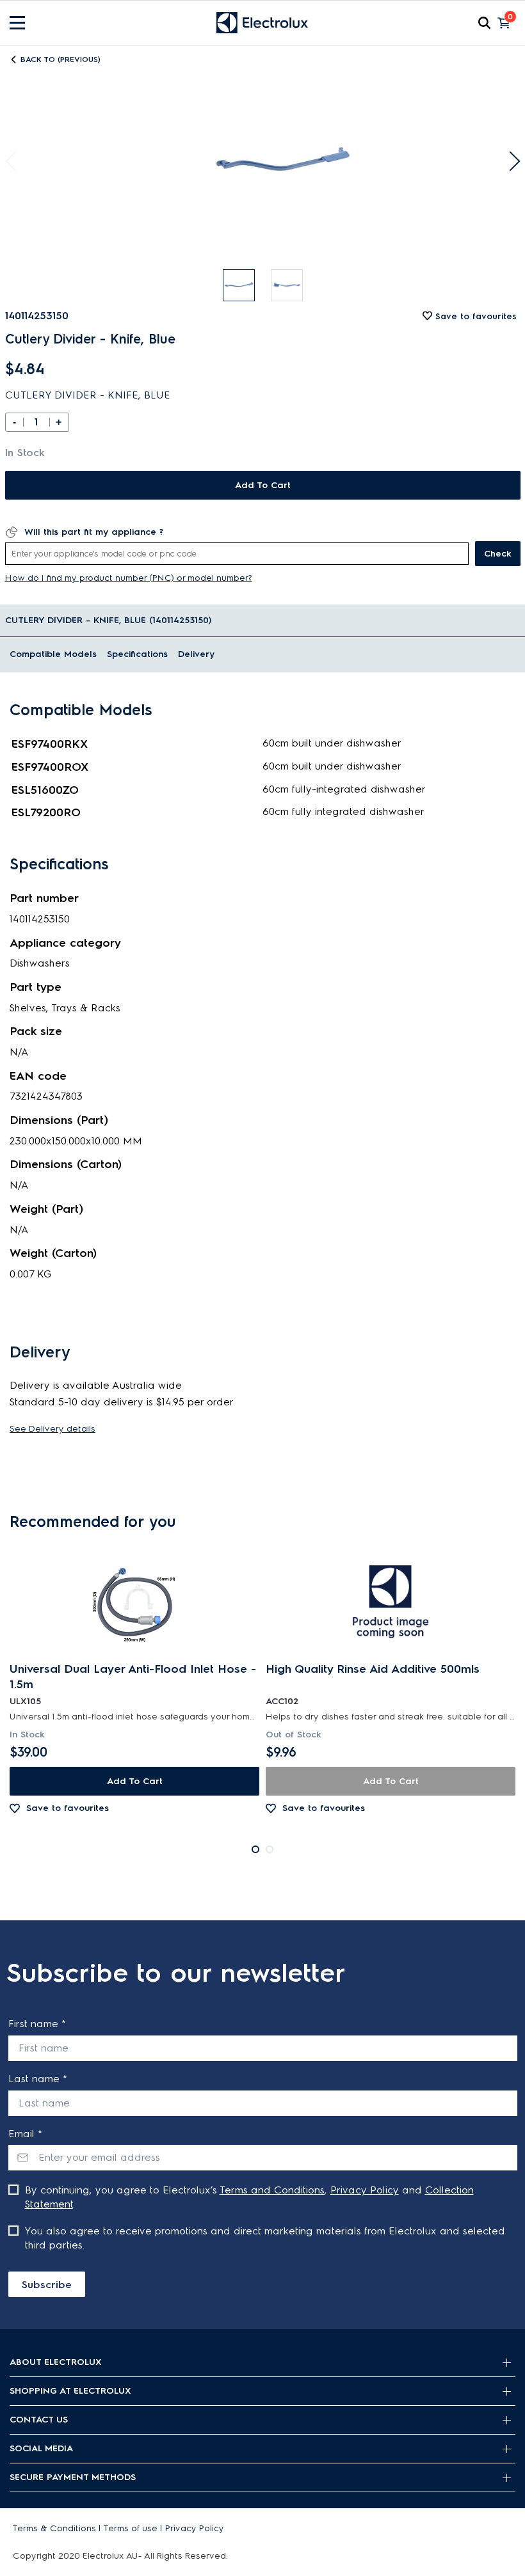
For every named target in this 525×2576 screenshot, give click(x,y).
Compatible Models (53, 654)
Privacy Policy (365, 2190)
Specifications (137, 654)
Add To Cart (263, 485)
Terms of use (131, 2528)
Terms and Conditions (272, 2190)
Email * (25, 2134)
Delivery (196, 654)
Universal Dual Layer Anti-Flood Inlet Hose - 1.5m (133, 1677)
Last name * (38, 2079)
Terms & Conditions (54, 2528)
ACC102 (282, 1701)
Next (510, 162)
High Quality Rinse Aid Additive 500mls (373, 1669)
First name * (37, 2024)
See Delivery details (52, 1429)
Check (498, 554)
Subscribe (47, 2285)
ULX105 (25, 1701)
